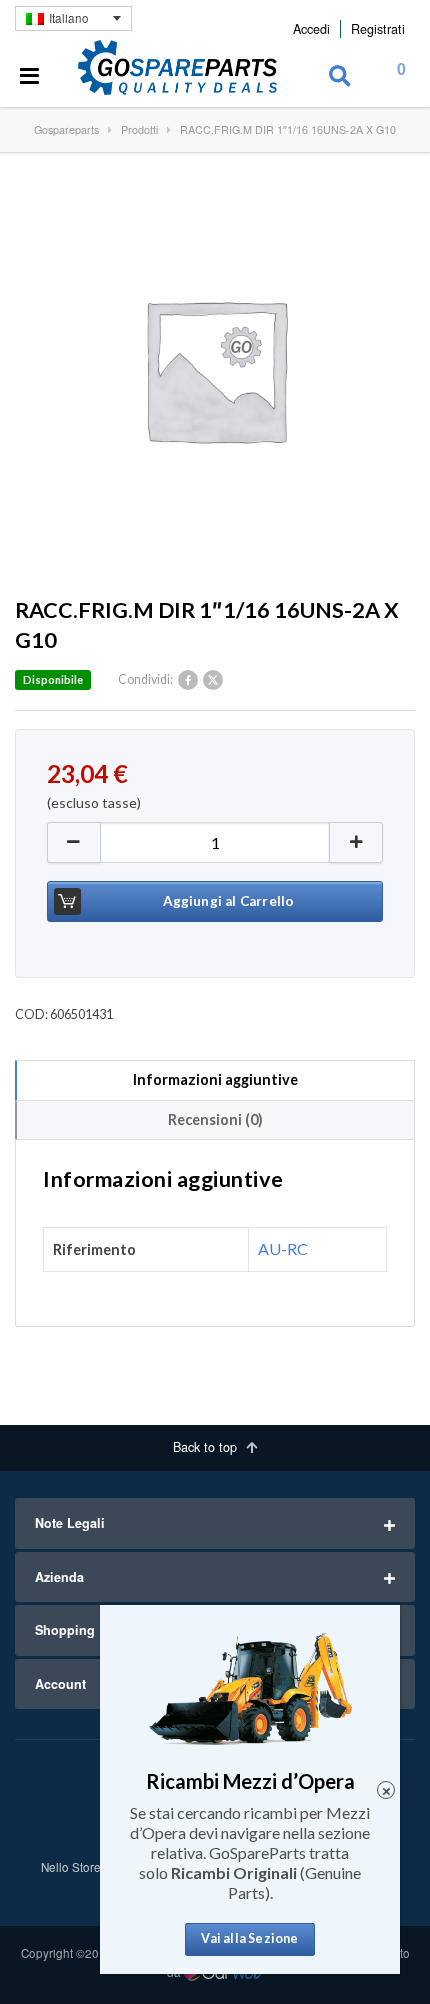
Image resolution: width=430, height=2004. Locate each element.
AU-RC (283, 1248)
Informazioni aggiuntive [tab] (215, 1079)
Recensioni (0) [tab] (215, 1119)
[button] (356, 842)
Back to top (207, 1447)
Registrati (378, 29)
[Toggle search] (340, 77)
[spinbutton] (215, 842)
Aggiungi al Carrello (229, 901)
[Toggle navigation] (30, 77)
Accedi (311, 29)
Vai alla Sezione (249, 1938)
